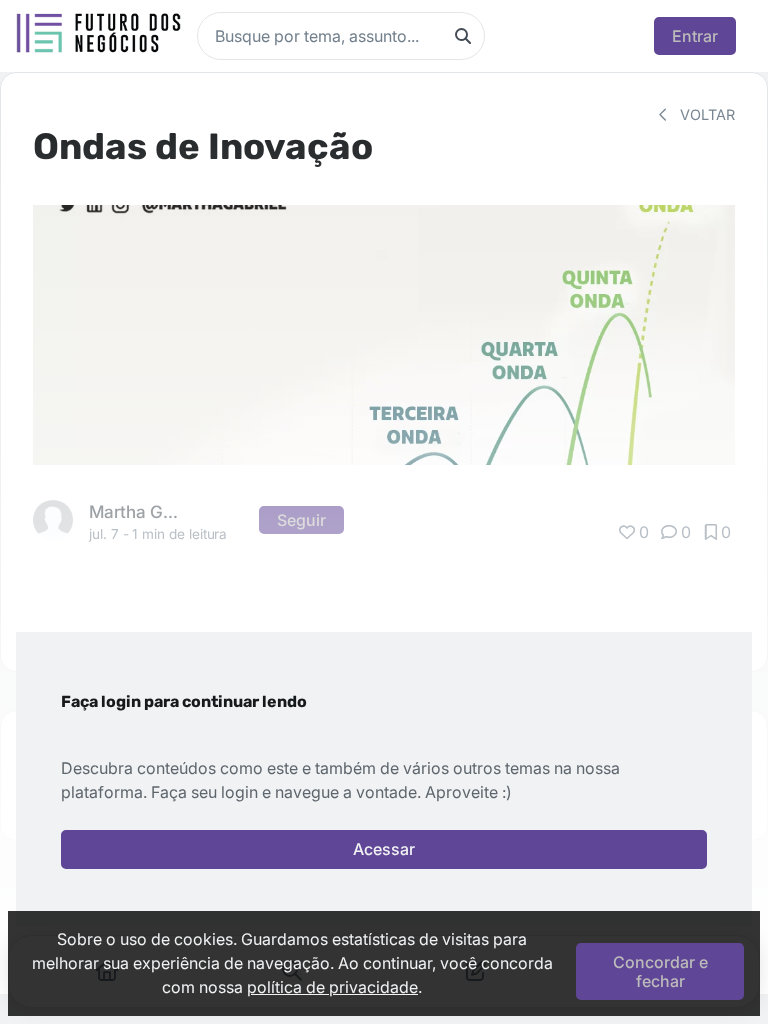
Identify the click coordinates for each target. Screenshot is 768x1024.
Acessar (384, 849)
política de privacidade (332, 987)
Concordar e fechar (660, 971)
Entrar (695, 36)
